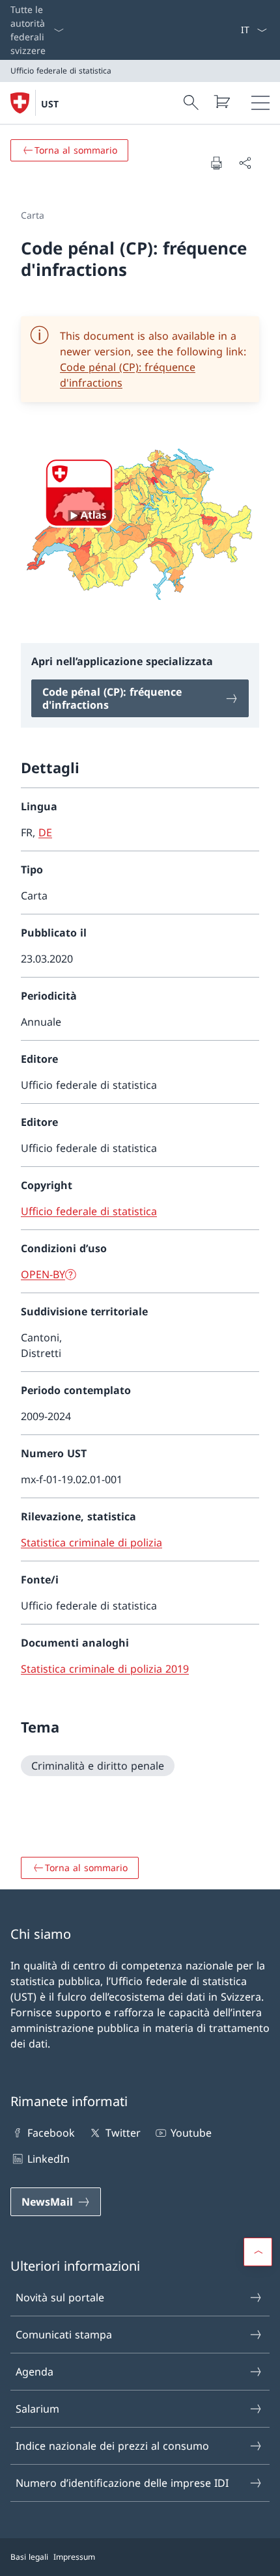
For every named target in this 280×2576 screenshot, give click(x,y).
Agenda (35, 2372)
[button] (258, 2252)
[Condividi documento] (245, 163)
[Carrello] (221, 102)
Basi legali (29, 2557)
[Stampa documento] (216, 163)
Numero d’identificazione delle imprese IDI (122, 2483)
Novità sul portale (60, 2297)
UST (50, 104)
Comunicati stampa (64, 2335)
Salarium (37, 2409)
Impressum (74, 2557)
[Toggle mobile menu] (260, 103)
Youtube (191, 2133)
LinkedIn (49, 2159)
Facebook (51, 2133)
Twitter (123, 2133)
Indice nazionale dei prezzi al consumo (112, 2446)
